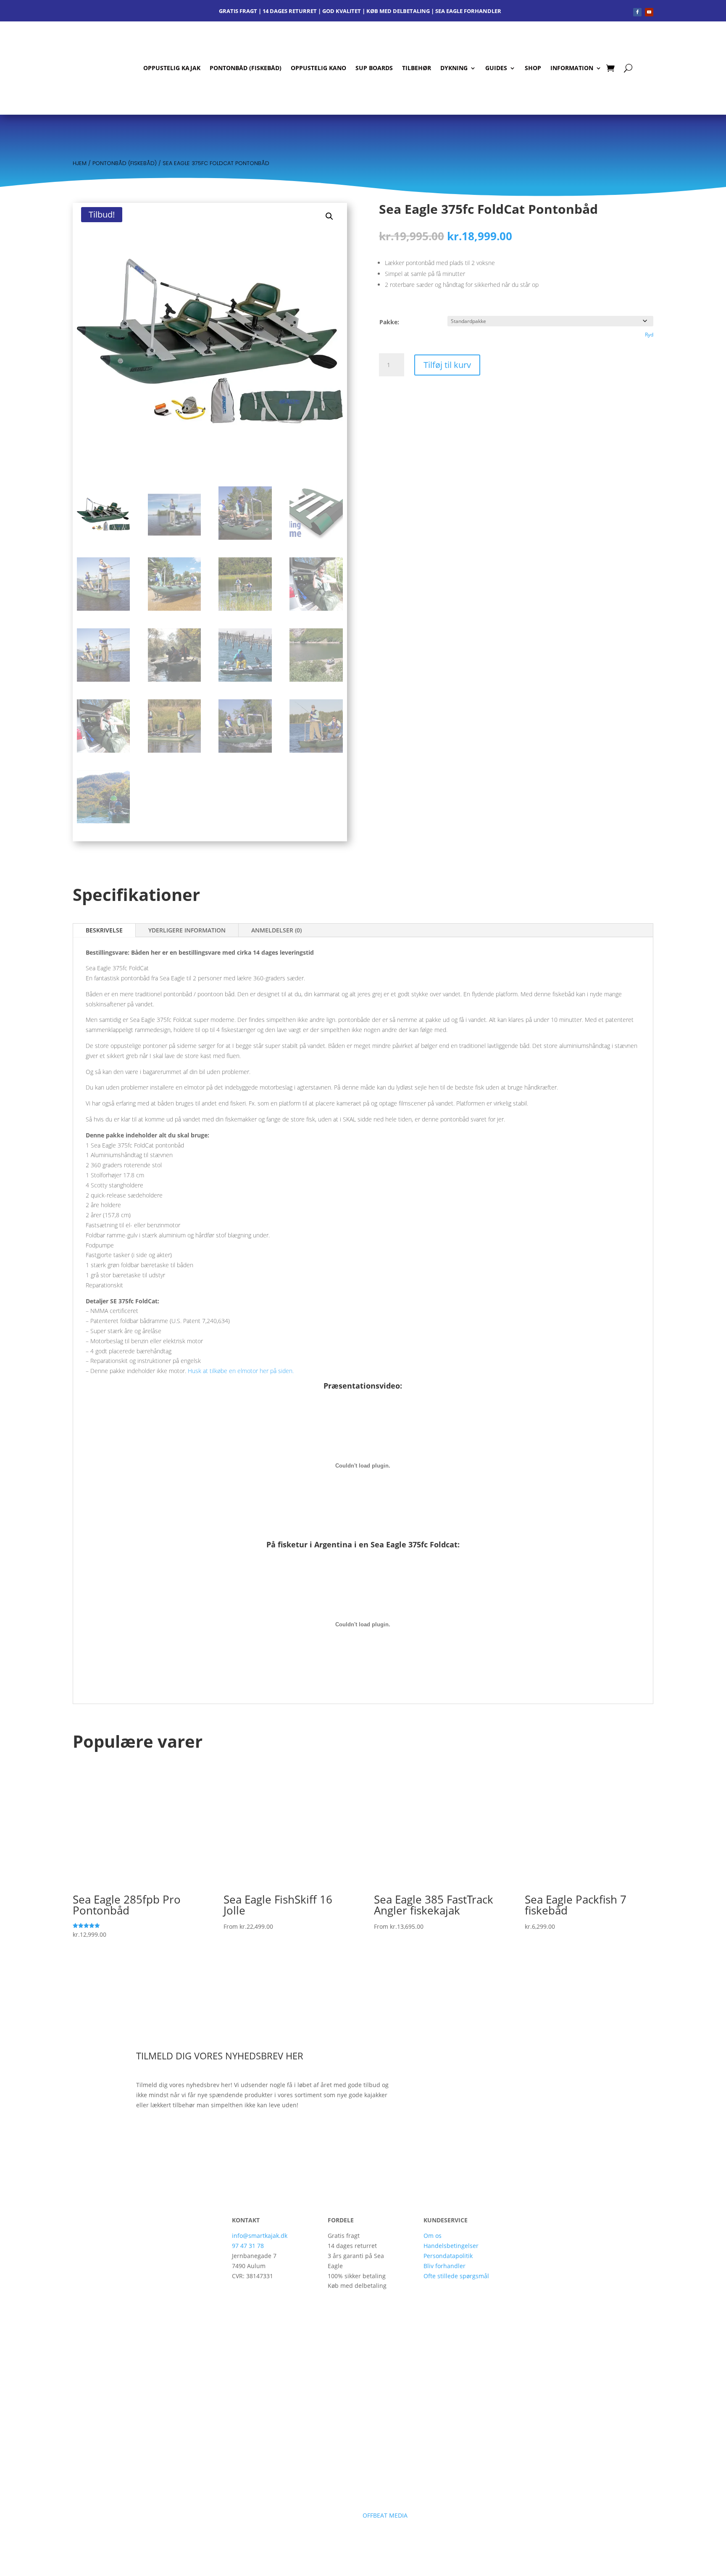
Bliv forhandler (445, 2266)
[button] (329, 216)
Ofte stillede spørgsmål (456, 2276)
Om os (433, 2236)
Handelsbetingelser (451, 2246)
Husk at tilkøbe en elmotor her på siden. (241, 1371)
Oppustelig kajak (172, 68)
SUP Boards (374, 68)
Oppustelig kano (318, 68)
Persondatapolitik (448, 2256)
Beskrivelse (104, 930)
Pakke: (389, 322)
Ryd (649, 335)
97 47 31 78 (248, 2246)
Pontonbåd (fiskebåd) (246, 68)
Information (572, 68)
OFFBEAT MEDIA (386, 2515)
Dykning (454, 68)
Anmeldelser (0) (276, 930)
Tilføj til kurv (447, 365)
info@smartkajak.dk (260, 2236)
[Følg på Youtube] (649, 12)
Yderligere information (187, 930)
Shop (533, 68)
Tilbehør (417, 68)
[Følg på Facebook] (637, 12)
